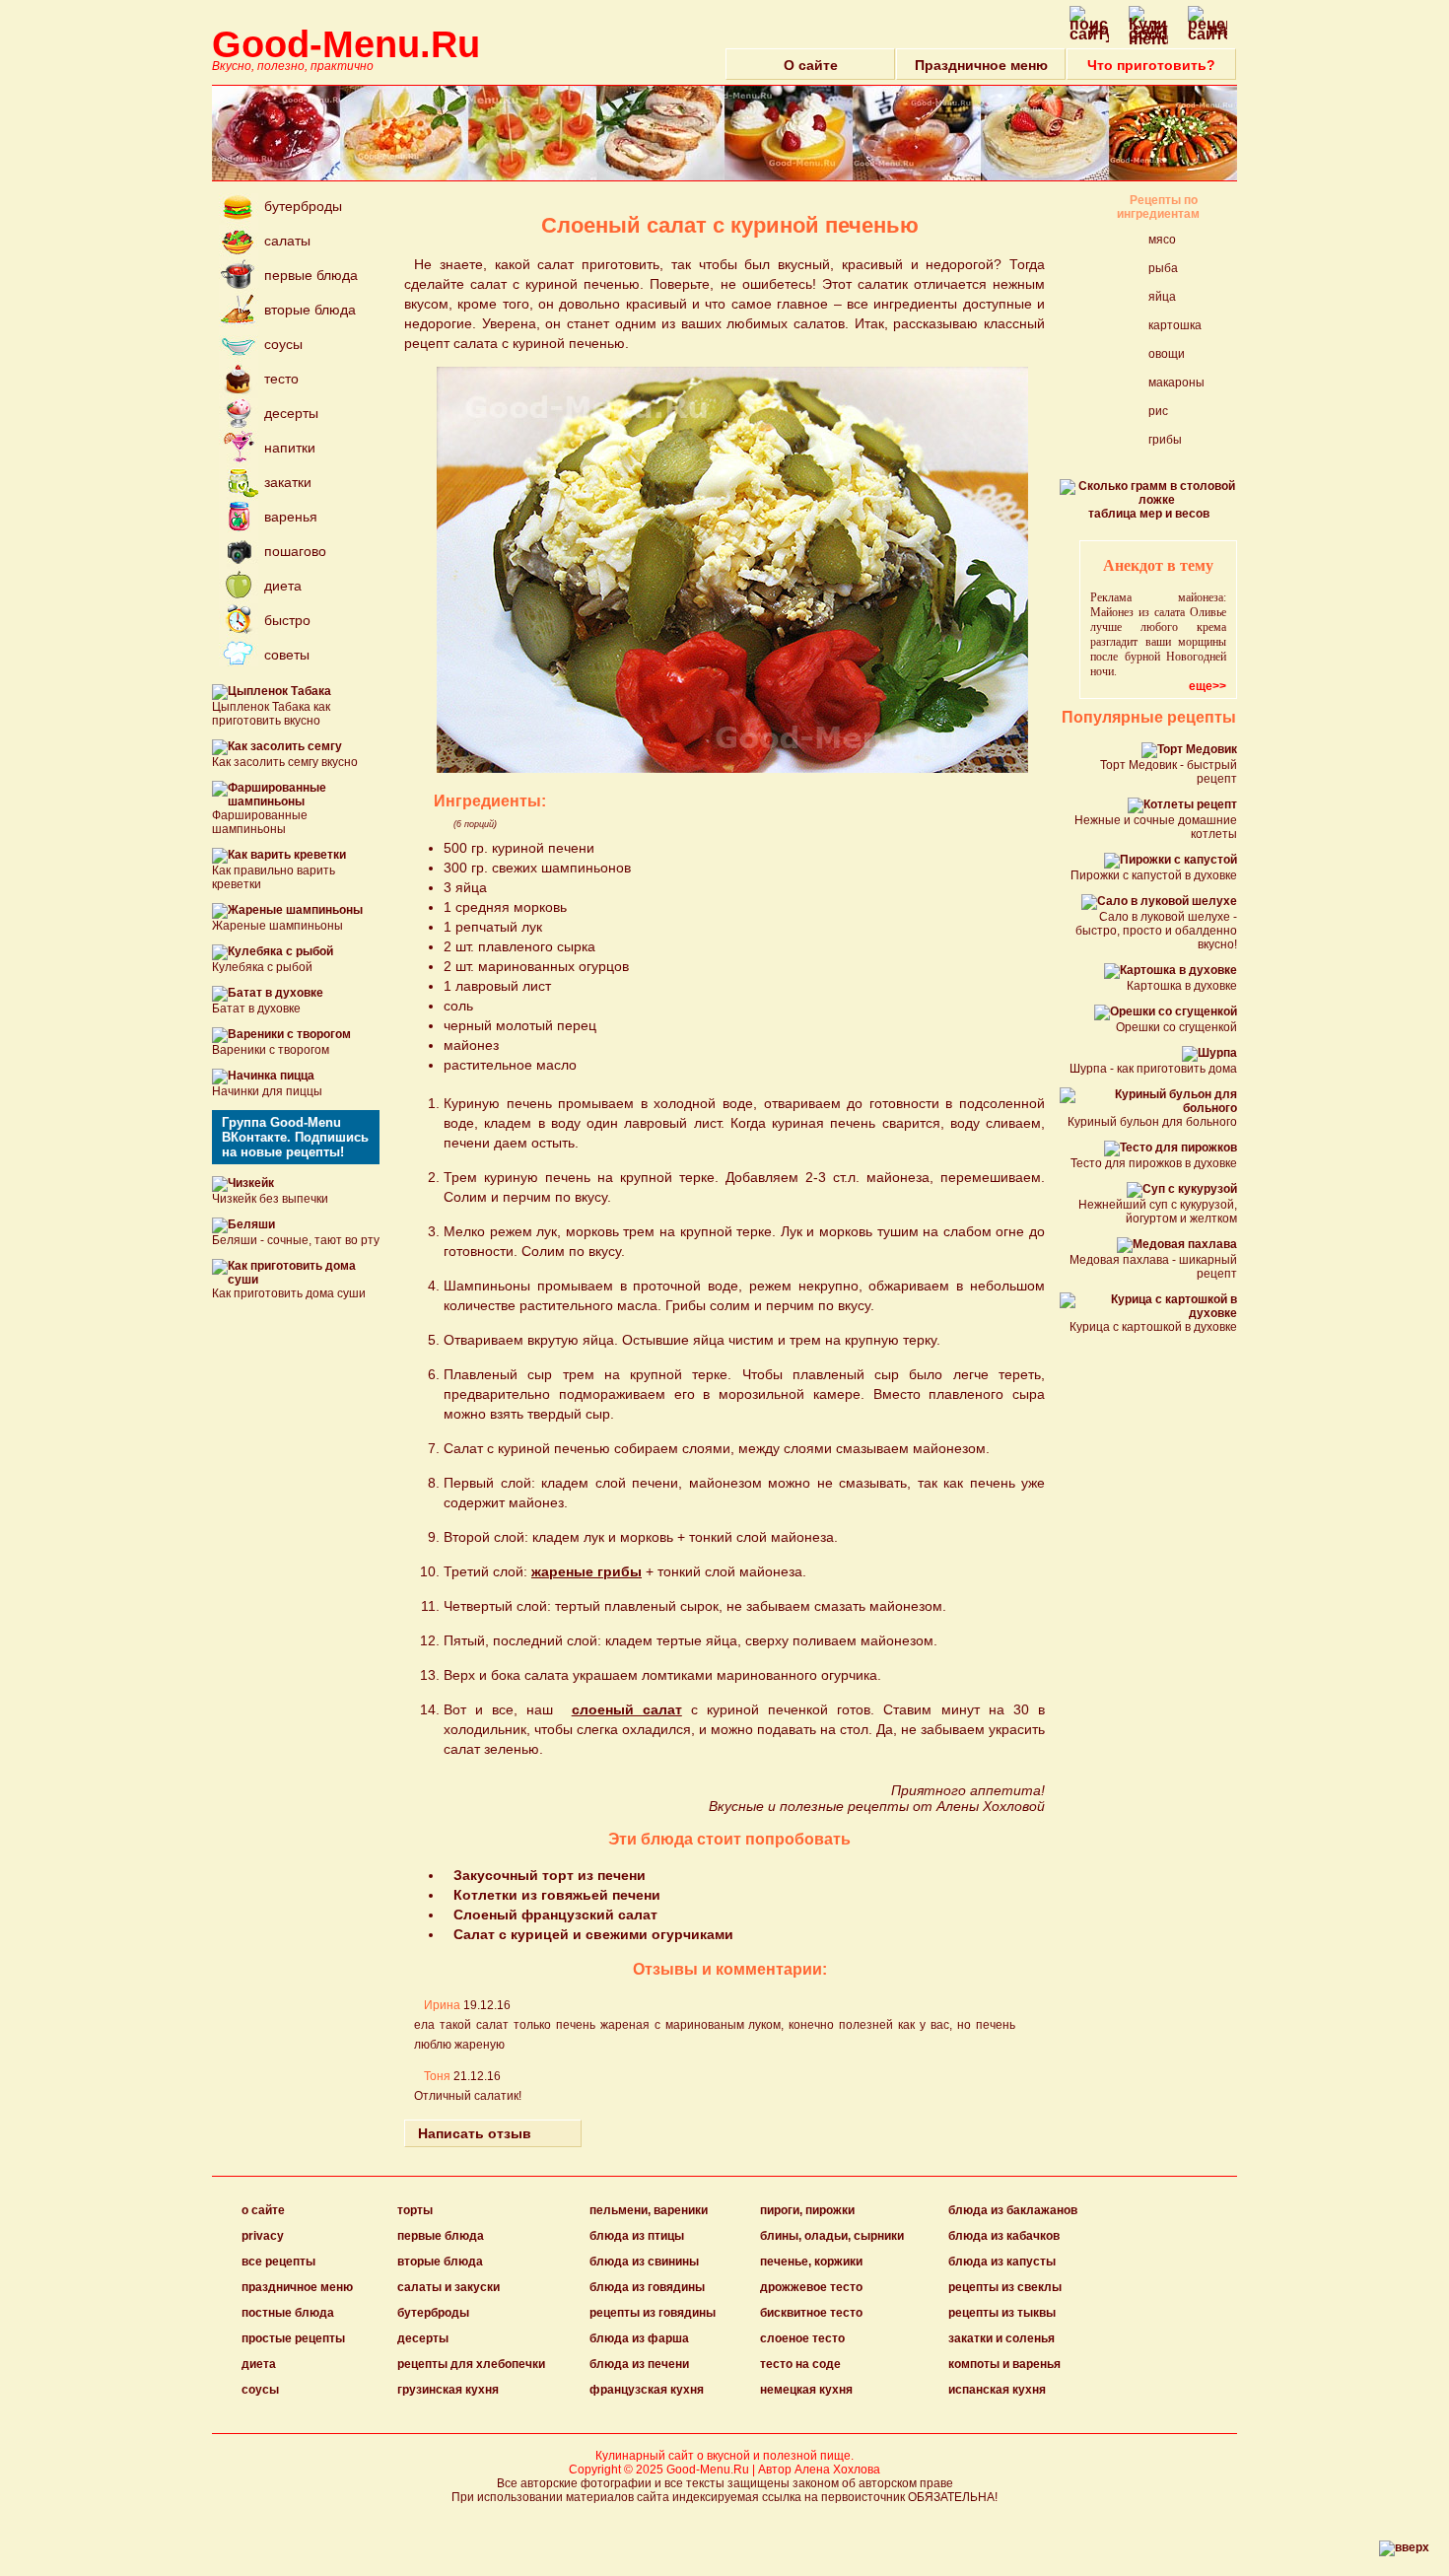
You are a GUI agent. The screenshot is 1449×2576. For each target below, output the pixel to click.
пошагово (295, 551)
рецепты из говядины (653, 2313)
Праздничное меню (981, 65)
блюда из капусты (1002, 2262)
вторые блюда (310, 310)
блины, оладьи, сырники (832, 2236)
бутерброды (303, 206)
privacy (263, 2236)
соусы (283, 344)
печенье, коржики (811, 2262)
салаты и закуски (448, 2287)
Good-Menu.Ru (346, 44)
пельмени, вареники (649, 2210)
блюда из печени (639, 2364)
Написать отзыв (475, 2133)
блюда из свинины (644, 2262)
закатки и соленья (1001, 2338)
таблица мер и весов (1149, 514)
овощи (1167, 354)
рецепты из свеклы (1005, 2287)
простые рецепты (293, 2338)
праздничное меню (297, 2287)
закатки (288, 482)
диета (283, 586)
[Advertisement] (858, 926)
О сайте (811, 65)
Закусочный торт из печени (550, 1875)
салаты (287, 241)
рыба (1163, 268)
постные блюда (288, 2313)
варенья (291, 517)
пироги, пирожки (807, 2210)
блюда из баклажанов (1013, 2210)
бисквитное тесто (811, 2313)
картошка (1175, 325)
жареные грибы (586, 1571)
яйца (1162, 297)
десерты (291, 413)
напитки (290, 448)
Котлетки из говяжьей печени (557, 1895)
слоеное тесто (802, 2338)
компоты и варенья (1004, 2364)
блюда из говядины (647, 2287)
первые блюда (311, 275)
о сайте (263, 2210)
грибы (1165, 440)
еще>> (1207, 686)
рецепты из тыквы (1002, 2313)
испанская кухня (997, 2390)
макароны (1176, 383)
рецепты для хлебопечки (471, 2364)
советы (287, 655)
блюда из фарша (639, 2338)
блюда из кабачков (1004, 2236)
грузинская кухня (448, 2390)
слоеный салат (627, 1709)
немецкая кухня (806, 2390)
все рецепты (278, 2262)
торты (415, 2210)
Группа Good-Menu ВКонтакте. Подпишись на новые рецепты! (295, 1137)
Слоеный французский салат (555, 1915)
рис (1158, 411)
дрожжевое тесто (811, 2287)
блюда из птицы (637, 2236)
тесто (281, 379)
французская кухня (647, 2390)
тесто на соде (800, 2364)
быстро (287, 620)
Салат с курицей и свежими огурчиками (593, 1934)
